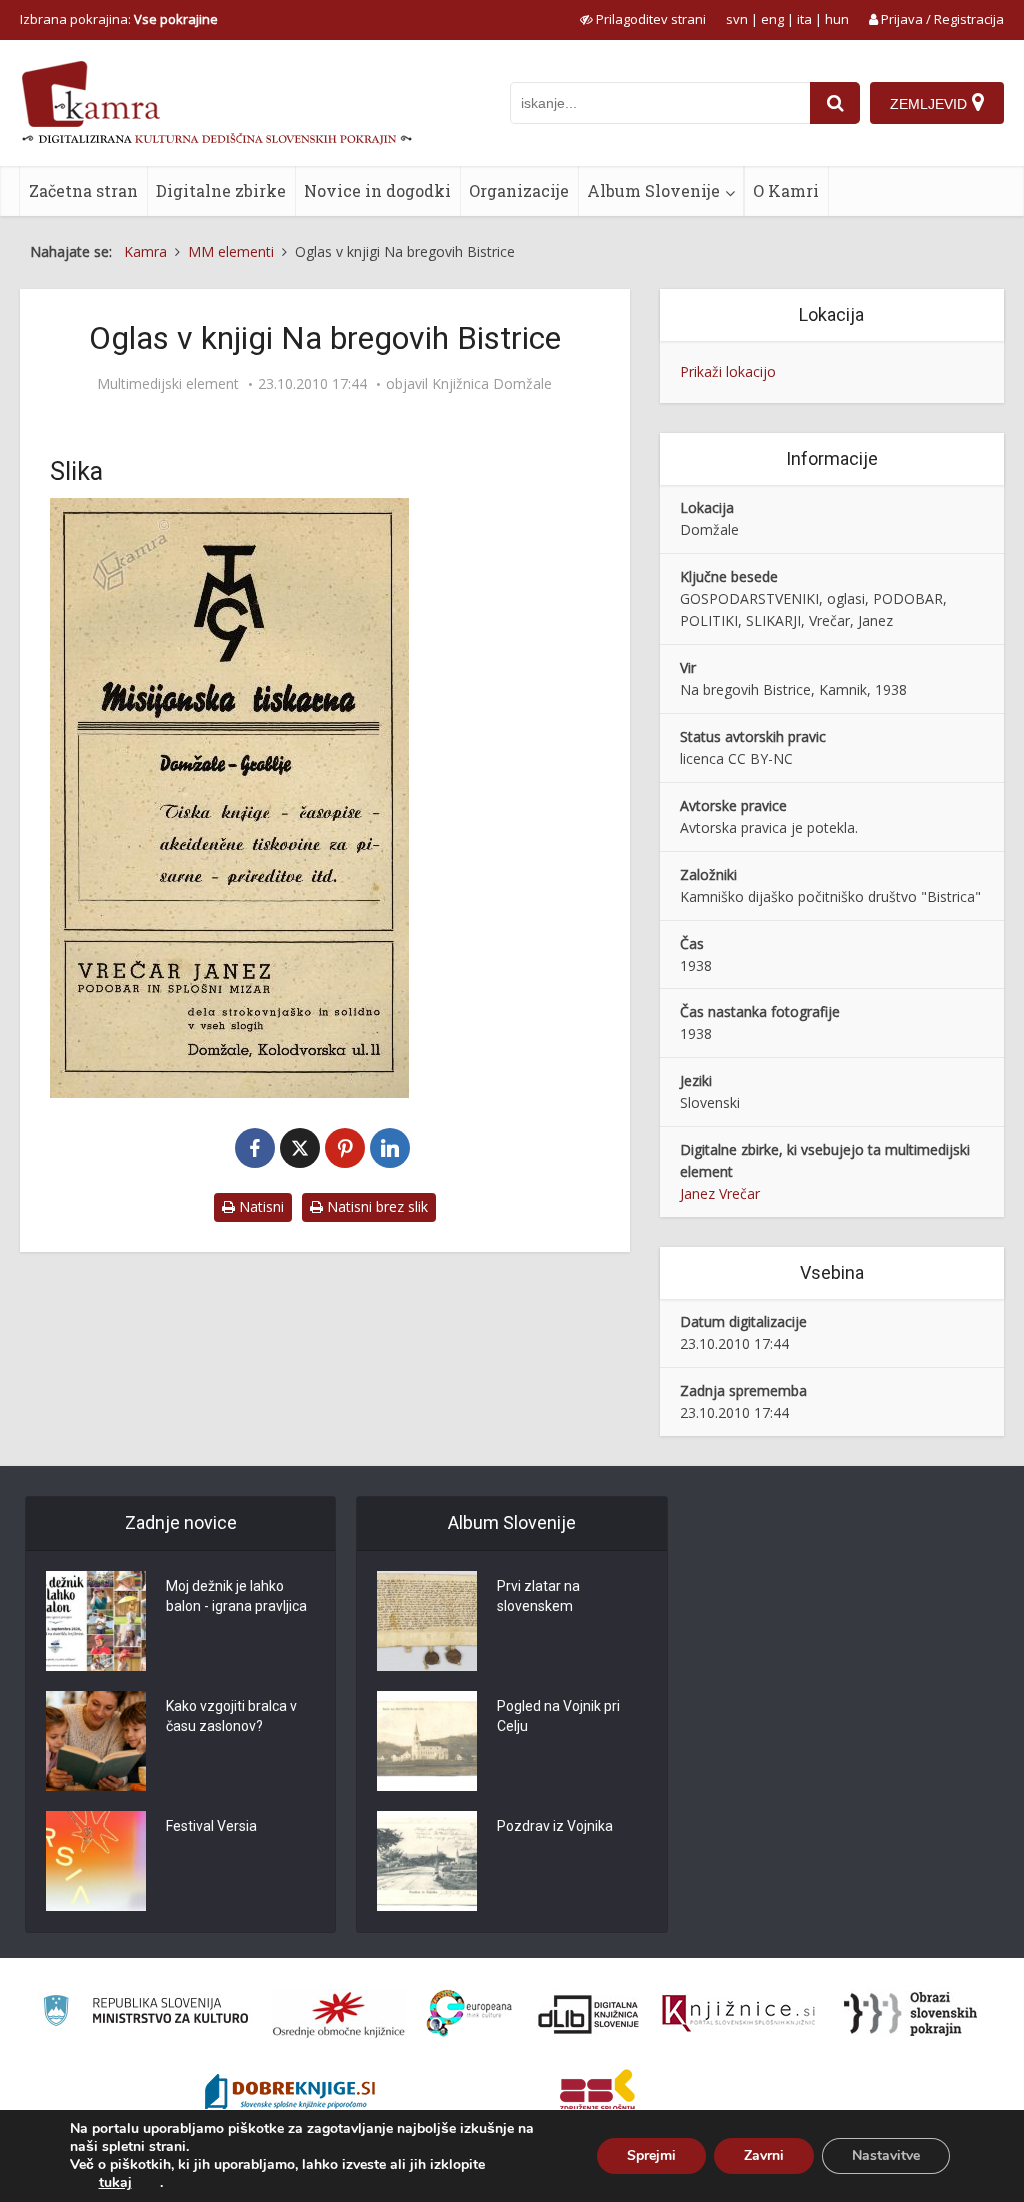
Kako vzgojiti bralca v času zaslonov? (231, 1716)
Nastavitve (886, 2155)
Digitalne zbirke (221, 190)
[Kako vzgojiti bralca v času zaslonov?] (96, 1741)
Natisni (259, 1206)
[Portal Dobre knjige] (290, 2094)
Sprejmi (651, 2155)
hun (837, 19)
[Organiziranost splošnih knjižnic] (339, 2014)
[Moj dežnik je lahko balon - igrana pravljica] (96, 1621)
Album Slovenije (653, 190)
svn (737, 19)
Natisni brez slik (375, 1206)
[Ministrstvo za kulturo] (145, 2013)
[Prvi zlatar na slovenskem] (427, 1621)
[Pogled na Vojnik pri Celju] (427, 1741)
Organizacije (519, 190)
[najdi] (835, 103)
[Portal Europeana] (469, 2013)
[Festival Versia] (96, 1861)
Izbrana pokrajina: (119, 19)
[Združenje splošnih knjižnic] (597, 2094)
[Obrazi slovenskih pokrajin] (910, 2014)
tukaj (115, 2183)
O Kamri (786, 190)
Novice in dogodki (377, 190)
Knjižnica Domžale (492, 384)
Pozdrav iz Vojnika (555, 1826)
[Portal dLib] (589, 2014)
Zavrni (764, 2155)
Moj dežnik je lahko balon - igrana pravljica (236, 1596)
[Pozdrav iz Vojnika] (427, 1861)
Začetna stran (83, 190)
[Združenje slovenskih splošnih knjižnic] (738, 2014)
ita (804, 19)
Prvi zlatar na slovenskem (538, 1596)
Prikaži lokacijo (728, 371)
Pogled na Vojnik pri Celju (558, 1716)
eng (772, 19)
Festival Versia (211, 1826)
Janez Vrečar (720, 1193)
